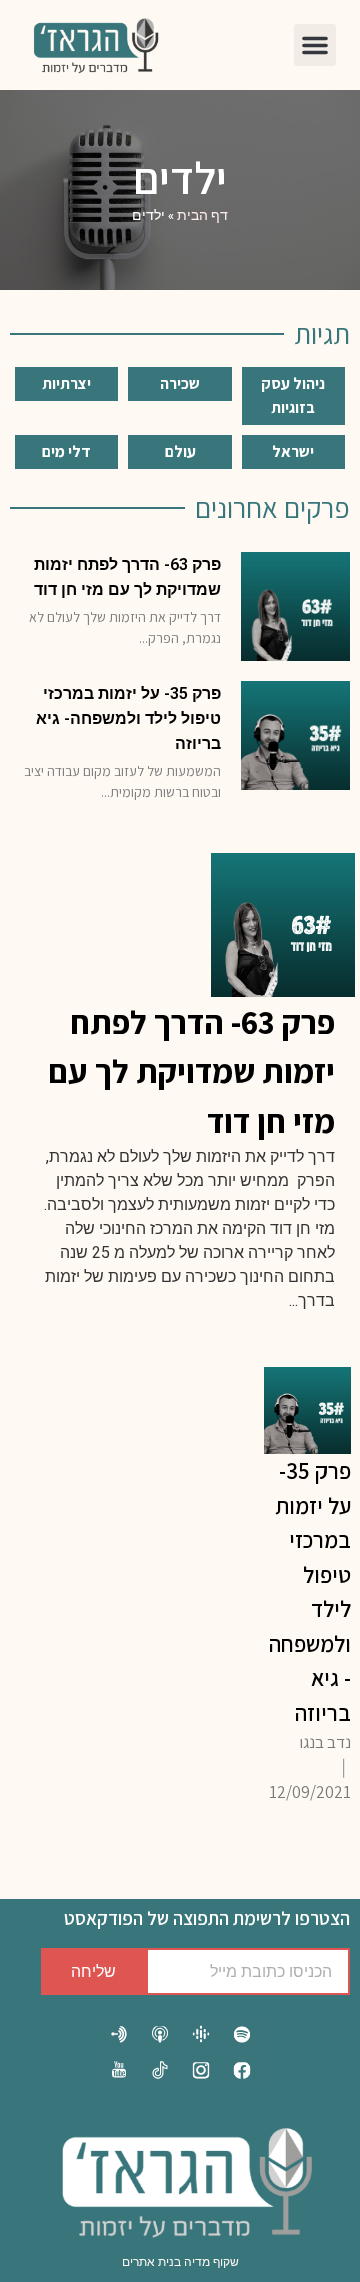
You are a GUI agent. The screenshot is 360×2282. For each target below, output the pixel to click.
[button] (315, 45)
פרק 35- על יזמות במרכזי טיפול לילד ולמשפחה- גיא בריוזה (128, 718)
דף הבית (202, 215)
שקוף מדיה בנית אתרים (180, 2262)
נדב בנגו (325, 1742)
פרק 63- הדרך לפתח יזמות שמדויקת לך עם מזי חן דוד (191, 1071)
